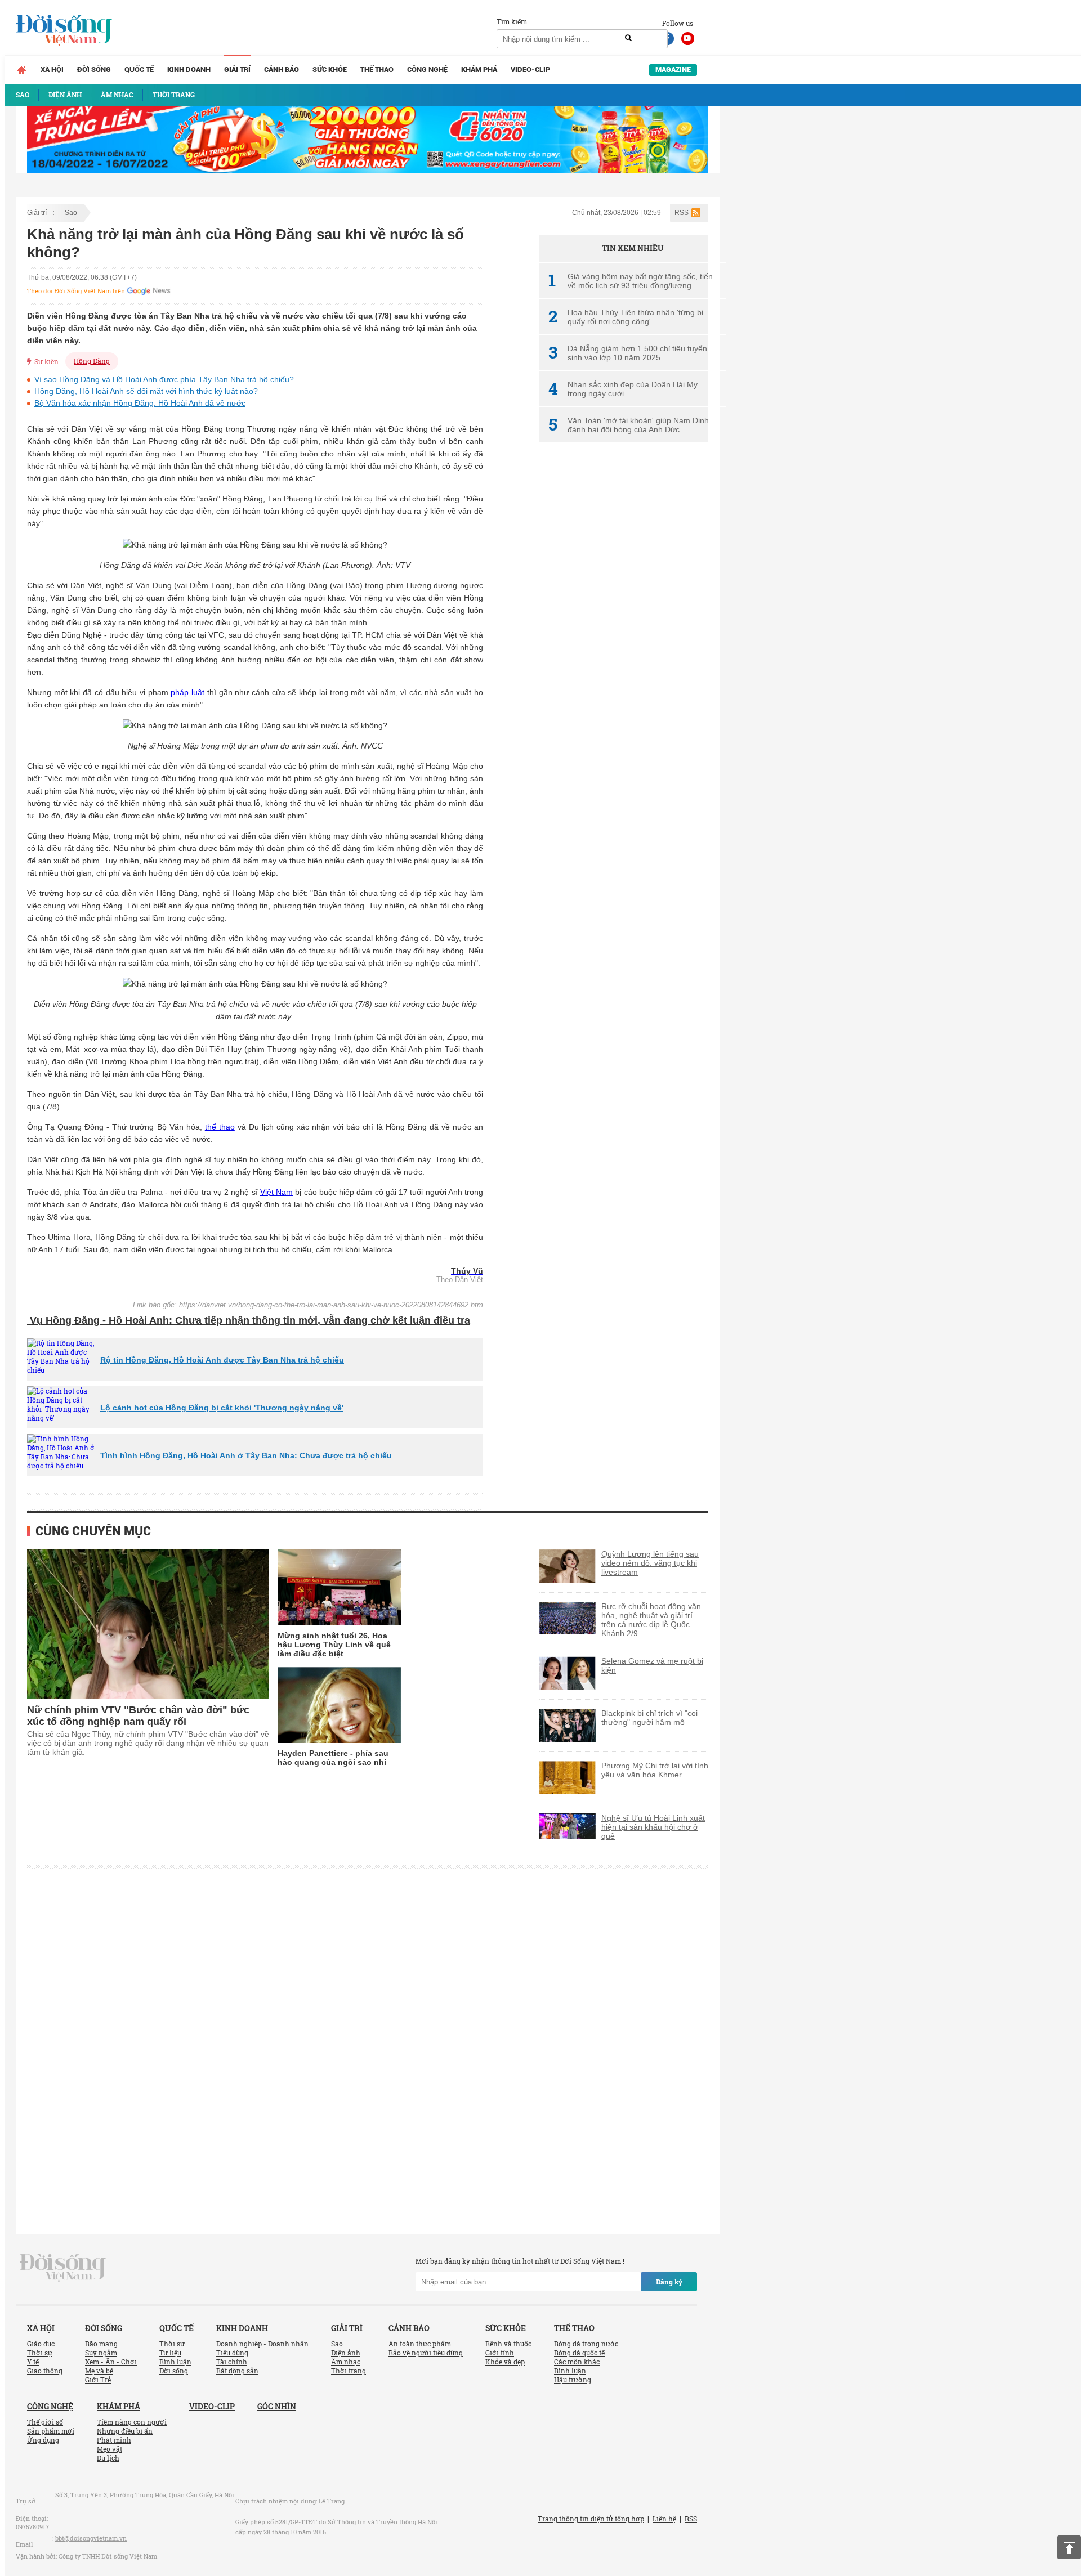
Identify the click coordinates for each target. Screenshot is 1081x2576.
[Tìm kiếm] (628, 38)
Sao (71, 213)
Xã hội (52, 70)
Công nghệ (427, 70)
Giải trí (237, 70)
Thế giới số (45, 2422)
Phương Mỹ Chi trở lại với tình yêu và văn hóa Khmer (655, 1770)
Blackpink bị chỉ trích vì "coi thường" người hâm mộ (649, 1718)
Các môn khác (577, 2362)
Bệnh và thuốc (508, 2344)
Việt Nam (276, 1192)
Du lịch (108, 2458)
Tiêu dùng (232, 2353)
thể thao (220, 1127)
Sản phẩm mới (51, 2431)
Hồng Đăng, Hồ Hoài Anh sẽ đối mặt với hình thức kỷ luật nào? (146, 391)
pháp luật (187, 692)
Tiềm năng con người (132, 2422)
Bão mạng (101, 2344)
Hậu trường (573, 2380)
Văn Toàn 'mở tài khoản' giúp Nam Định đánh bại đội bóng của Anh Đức (629, 425)
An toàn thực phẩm (420, 2344)
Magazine (673, 70)
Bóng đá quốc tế (579, 2353)
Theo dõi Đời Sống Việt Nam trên (76, 291)
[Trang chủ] (21, 70)
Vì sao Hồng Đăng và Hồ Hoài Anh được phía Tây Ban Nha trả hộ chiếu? (164, 379)
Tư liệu (170, 2353)
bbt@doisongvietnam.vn (91, 2538)
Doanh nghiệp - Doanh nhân (262, 2344)
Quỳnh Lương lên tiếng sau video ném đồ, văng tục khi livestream (650, 1563)
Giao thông (45, 2371)
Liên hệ (664, 2519)
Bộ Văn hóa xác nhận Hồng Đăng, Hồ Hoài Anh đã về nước (140, 403)
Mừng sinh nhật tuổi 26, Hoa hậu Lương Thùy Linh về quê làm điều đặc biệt (334, 1645)
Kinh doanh (189, 70)
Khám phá (479, 70)
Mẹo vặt (110, 2449)
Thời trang (349, 2371)
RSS (682, 213)
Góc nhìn (277, 2406)
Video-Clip (530, 70)
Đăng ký (669, 2282)
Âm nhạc (346, 2362)
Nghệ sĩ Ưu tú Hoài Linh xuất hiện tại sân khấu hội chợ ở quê (653, 1827)
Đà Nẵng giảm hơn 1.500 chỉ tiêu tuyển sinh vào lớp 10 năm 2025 (628, 353)
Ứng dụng (43, 2440)
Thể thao (377, 70)
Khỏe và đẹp (505, 2362)
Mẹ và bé (99, 2371)
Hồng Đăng (92, 361)
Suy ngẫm (101, 2353)
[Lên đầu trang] (1069, 2547)
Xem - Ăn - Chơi (111, 2362)
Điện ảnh (346, 2353)
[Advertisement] (624, 639)
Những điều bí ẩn (125, 2431)
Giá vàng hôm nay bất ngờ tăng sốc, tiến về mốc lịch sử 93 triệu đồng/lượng (631, 281)
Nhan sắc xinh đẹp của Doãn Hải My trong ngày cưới (623, 389)
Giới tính (500, 2353)
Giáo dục (41, 2344)
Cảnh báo (282, 70)
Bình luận (175, 2362)
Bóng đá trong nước (586, 2344)
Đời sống (94, 70)
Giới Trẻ (98, 2380)
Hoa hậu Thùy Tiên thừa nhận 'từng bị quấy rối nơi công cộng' (626, 317)
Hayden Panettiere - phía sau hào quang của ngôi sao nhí (333, 1758)
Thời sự (40, 2353)
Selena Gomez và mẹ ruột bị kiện (652, 1665)
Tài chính (232, 2362)
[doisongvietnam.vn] (63, 2267)
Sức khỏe (330, 70)
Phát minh (114, 2440)
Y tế (33, 2362)
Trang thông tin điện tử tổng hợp (591, 2519)
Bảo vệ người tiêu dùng (426, 2353)
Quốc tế (139, 70)
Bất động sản (237, 2371)
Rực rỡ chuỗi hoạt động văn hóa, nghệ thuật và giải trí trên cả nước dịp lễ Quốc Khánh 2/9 (651, 1620)
